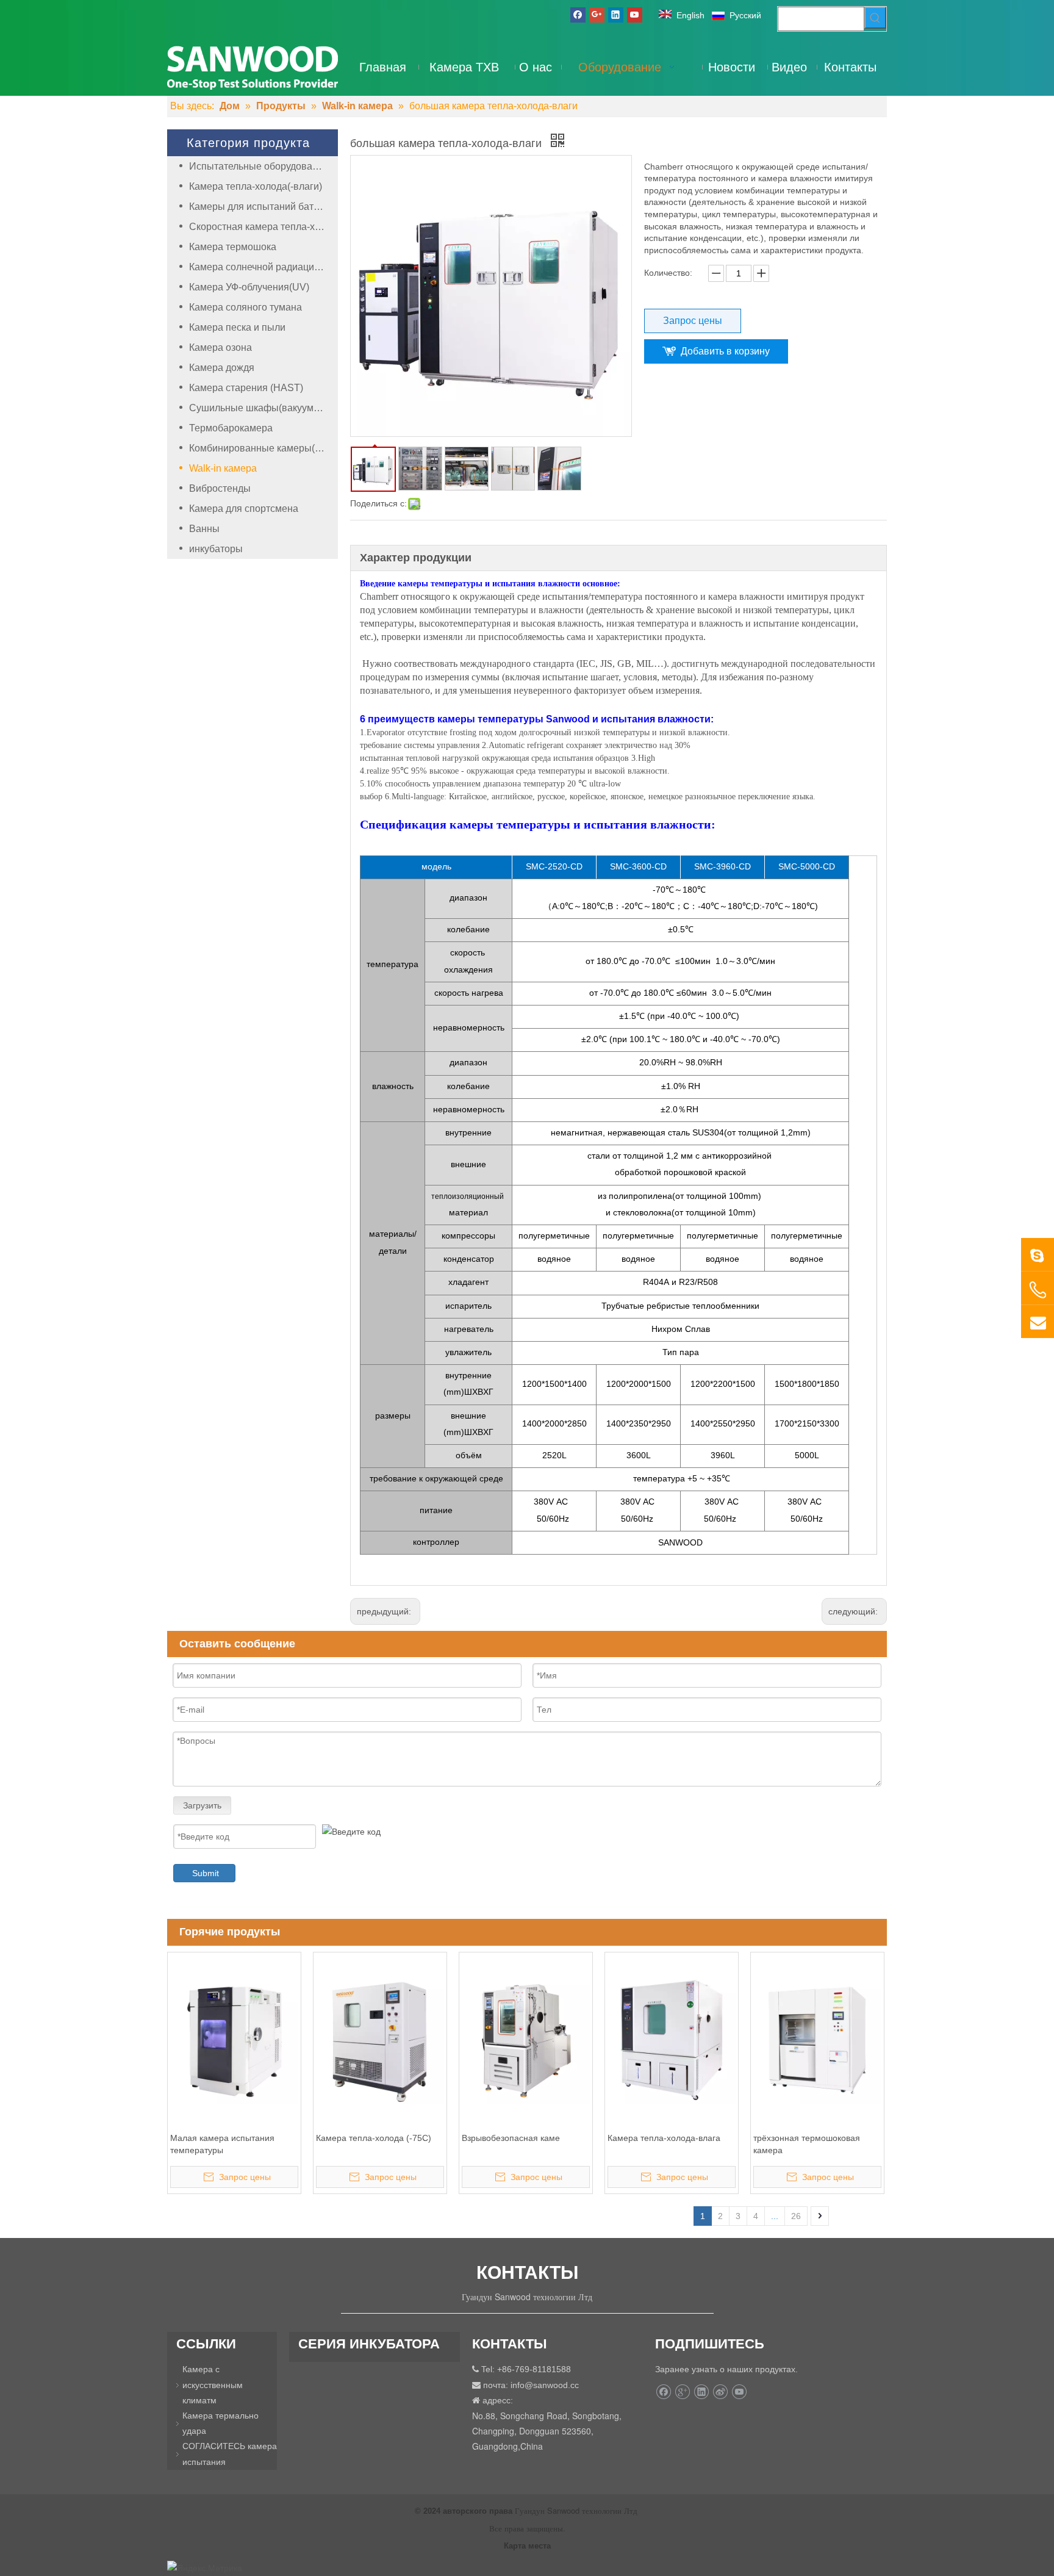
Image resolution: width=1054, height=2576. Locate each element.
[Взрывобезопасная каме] (526, 2039)
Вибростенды (220, 488)
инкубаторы (216, 549)
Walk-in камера (223, 468)
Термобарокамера (231, 428)
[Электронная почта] (1038, 1322)
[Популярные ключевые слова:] (875, 18)
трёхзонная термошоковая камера (807, 2144)
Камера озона (220, 347)
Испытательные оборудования (259, 166)
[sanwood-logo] (253, 67)
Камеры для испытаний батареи (262, 207)
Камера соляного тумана (246, 307)
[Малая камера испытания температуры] (234, 2039)
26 (796, 2216)
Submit (206, 1873)
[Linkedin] (616, 15)
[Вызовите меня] (1038, 1290)
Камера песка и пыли (237, 327)
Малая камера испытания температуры (222, 2144)
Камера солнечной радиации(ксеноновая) (263, 267)
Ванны (204, 529)
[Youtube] (635, 15)
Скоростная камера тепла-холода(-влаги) (263, 227)
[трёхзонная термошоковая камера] (817, 2039)
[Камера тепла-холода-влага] (672, 2039)
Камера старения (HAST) (246, 388)
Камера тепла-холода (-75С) (374, 2138)
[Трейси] (1038, 1254)
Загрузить (202, 1805)
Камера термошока (233, 247)
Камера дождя (222, 368)
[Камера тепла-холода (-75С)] (380, 2039)
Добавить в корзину (725, 351)
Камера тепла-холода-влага (664, 2138)
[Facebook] (578, 15)
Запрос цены (693, 321)
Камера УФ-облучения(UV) (249, 287)
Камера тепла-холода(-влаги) (256, 186)
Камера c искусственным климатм (213, 2384)
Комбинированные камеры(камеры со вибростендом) (263, 448)
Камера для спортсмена (244, 509)
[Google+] (597, 15)
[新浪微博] (720, 2392)
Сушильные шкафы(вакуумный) (262, 408)
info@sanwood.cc (545, 2385)
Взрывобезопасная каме (511, 2138)
